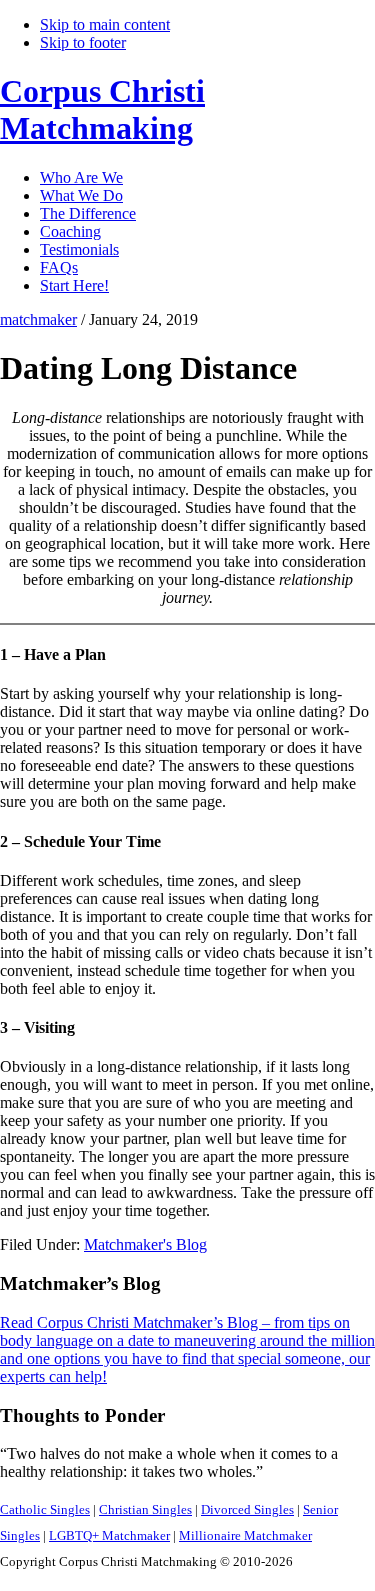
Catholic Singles (45, 1509)
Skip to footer (83, 42)
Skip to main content (105, 24)
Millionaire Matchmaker (245, 1535)
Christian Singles (145, 1509)
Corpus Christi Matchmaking (102, 109)
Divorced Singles (247, 1509)
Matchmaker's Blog (145, 1244)
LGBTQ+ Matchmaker (109, 1535)
